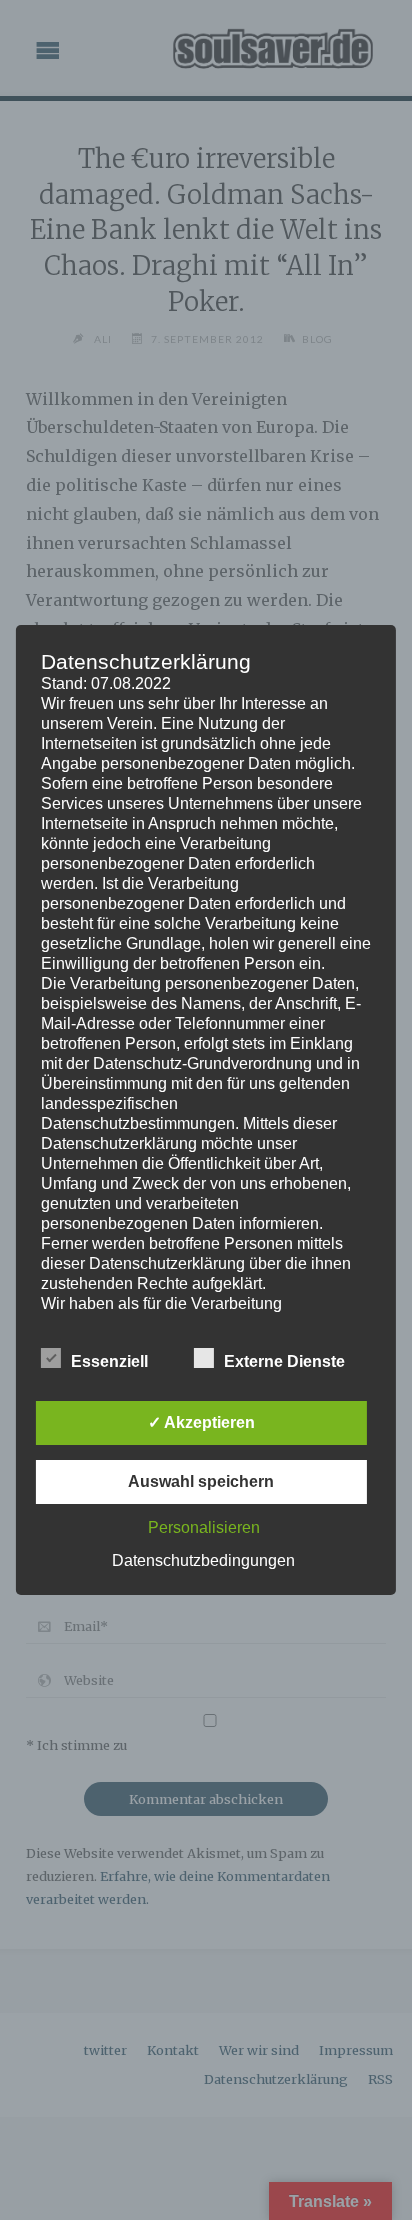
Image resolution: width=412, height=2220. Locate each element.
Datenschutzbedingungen (203, 1560)
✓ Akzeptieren (201, 1422)
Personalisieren (204, 1527)
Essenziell (109, 1361)
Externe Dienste (284, 1361)
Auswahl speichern (201, 1481)
